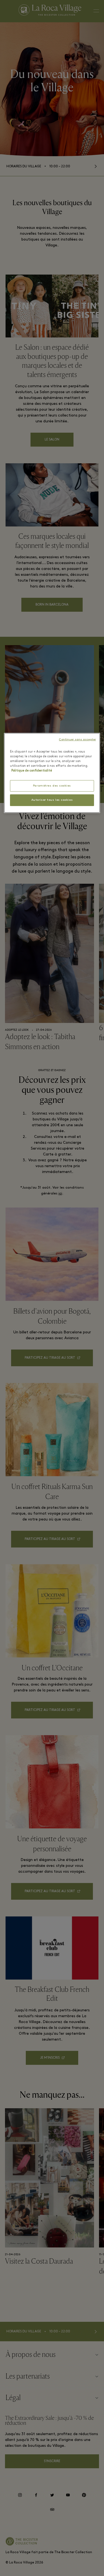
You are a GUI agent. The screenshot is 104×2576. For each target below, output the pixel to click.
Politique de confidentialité (32, 771)
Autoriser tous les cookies (52, 800)
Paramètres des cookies (52, 786)
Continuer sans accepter (77, 740)
